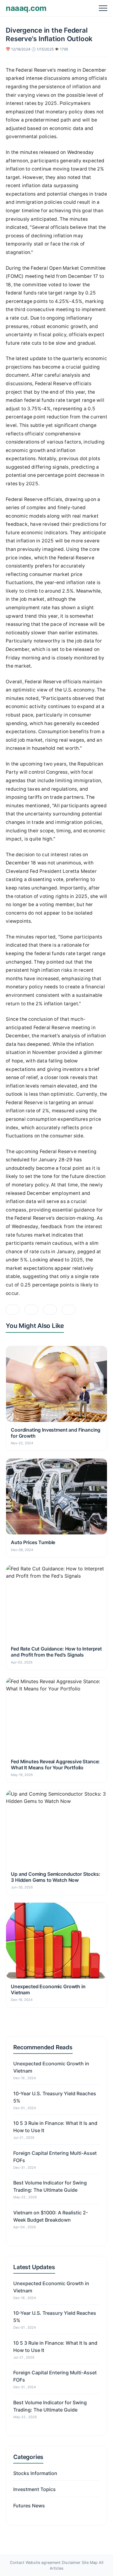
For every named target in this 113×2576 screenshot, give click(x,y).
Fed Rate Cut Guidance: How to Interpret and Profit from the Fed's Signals (56, 1652)
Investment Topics (35, 2489)
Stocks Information (35, 2473)
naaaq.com (26, 8)
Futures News (29, 2506)
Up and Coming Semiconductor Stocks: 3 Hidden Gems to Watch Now (55, 1877)
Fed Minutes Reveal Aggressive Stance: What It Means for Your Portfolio (55, 1764)
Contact (17, 2563)
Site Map (90, 2563)
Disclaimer (71, 2563)
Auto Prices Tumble (33, 1542)
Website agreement (43, 2563)
